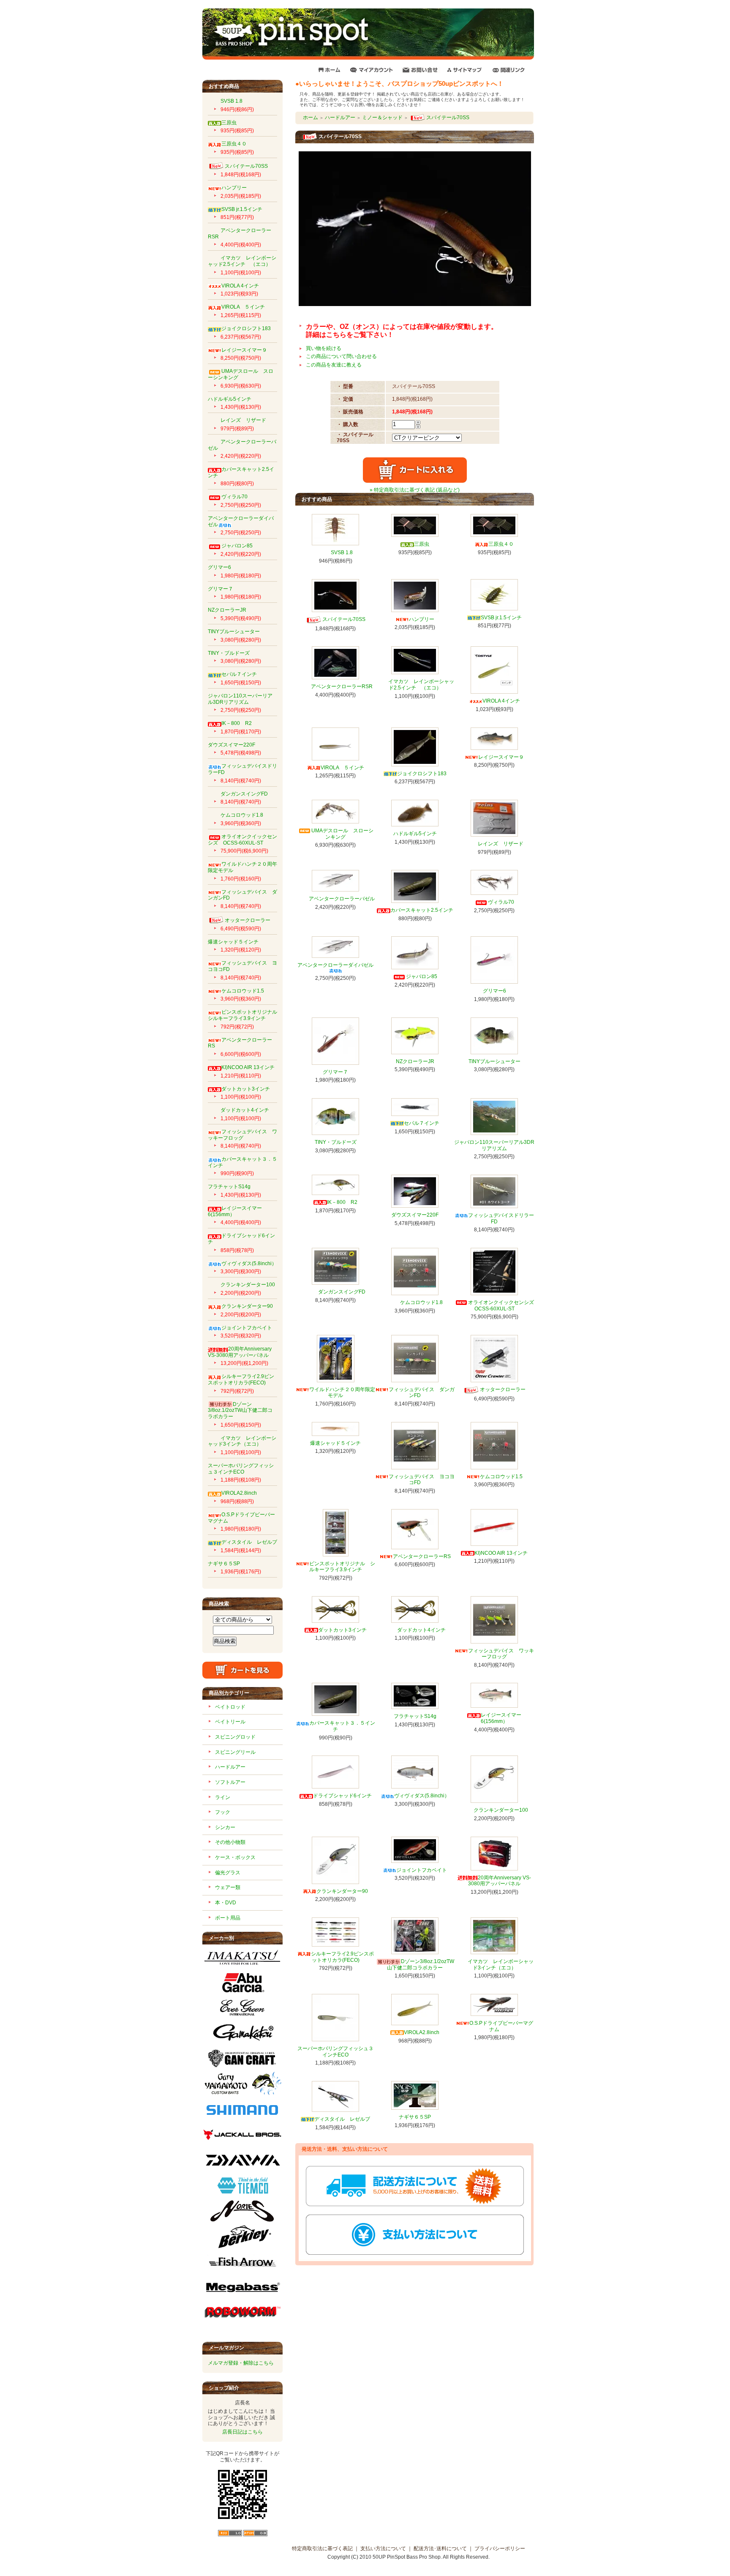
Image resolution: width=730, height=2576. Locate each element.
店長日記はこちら (242, 2432)
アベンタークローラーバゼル (342, 899)
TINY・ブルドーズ (229, 653)
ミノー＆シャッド (382, 118)
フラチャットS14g (229, 1187)
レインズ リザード (243, 420)
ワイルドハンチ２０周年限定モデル (342, 1393)
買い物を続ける (324, 348)
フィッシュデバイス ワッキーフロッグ (242, 1135)
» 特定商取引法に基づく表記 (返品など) (415, 490)
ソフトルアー (230, 1782)
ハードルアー (230, 1767)
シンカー (225, 1827)
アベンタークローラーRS (240, 1043)
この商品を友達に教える (334, 365)
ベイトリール (230, 1722)
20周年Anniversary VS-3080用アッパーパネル (240, 1352)
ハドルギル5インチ (230, 399)
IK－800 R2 (237, 723)
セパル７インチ (239, 674)
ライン (223, 1797)
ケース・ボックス (235, 1857)
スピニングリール (235, 1752)
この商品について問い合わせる (341, 356)
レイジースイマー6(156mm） (501, 1718)
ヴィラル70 (234, 497)
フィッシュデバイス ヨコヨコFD (422, 1480)
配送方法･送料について (440, 2549)
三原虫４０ (234, 144)
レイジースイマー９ (244, 350)
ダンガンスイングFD (244, 794)
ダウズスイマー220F (232, 745)
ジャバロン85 (237, 546)
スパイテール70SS (246, 166)
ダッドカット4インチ (245, 1110)
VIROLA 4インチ (240, 286)
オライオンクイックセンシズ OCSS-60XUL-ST (242, 840)
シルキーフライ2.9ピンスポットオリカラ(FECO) (241, 1380)
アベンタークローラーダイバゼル (335, 965)
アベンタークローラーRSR (342, 686)
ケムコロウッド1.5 (243, 991)
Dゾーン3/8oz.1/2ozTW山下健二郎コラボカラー (240, 1410)
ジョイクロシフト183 (246, 328)
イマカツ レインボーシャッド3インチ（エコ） (242, 1441)
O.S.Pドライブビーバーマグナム (501, 2026)
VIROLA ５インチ (243, 307)
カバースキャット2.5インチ (422, 910)
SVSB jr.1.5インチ (242, 209)
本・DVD (226, 1903)
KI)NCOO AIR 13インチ (248, 1067)
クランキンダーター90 (247, 1306)
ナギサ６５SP (224, 1564)
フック (223, 1812)
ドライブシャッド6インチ (342, 1796)
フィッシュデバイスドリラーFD (501, 1218)
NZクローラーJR (227, 610)
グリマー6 (219, 567)
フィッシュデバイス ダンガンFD (242, 895)
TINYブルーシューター (234, 632)
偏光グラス (228, 1873)
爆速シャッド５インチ (233, 942)
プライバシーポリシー (500, 2549)
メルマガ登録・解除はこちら (241, 2363)
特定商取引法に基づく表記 (322, 2549)
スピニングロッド (235, 1737)
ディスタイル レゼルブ (249, 1542)
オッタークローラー (248, 920)
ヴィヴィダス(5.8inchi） (249, 1263)
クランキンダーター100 (248, 1285)
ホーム (311, 118)
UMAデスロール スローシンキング (342, 834)
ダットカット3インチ (246, 1089)
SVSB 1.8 (232, 101)
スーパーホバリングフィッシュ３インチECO (241, 1469)
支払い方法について (383, 2549)
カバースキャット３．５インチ (342, 1726)
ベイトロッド (230, 1707)
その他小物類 (230, 1842)
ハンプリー (234, 188)
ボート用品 (228, 1918)
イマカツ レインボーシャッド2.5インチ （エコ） (242, 261)
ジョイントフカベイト (247, 1328)
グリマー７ (221, 589)
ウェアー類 (228, 1887)
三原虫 (229, 123)
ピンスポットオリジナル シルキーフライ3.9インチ (245, 1015)
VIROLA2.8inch (239, 1493)
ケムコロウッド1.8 (242, 815)
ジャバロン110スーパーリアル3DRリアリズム (240, 699)
